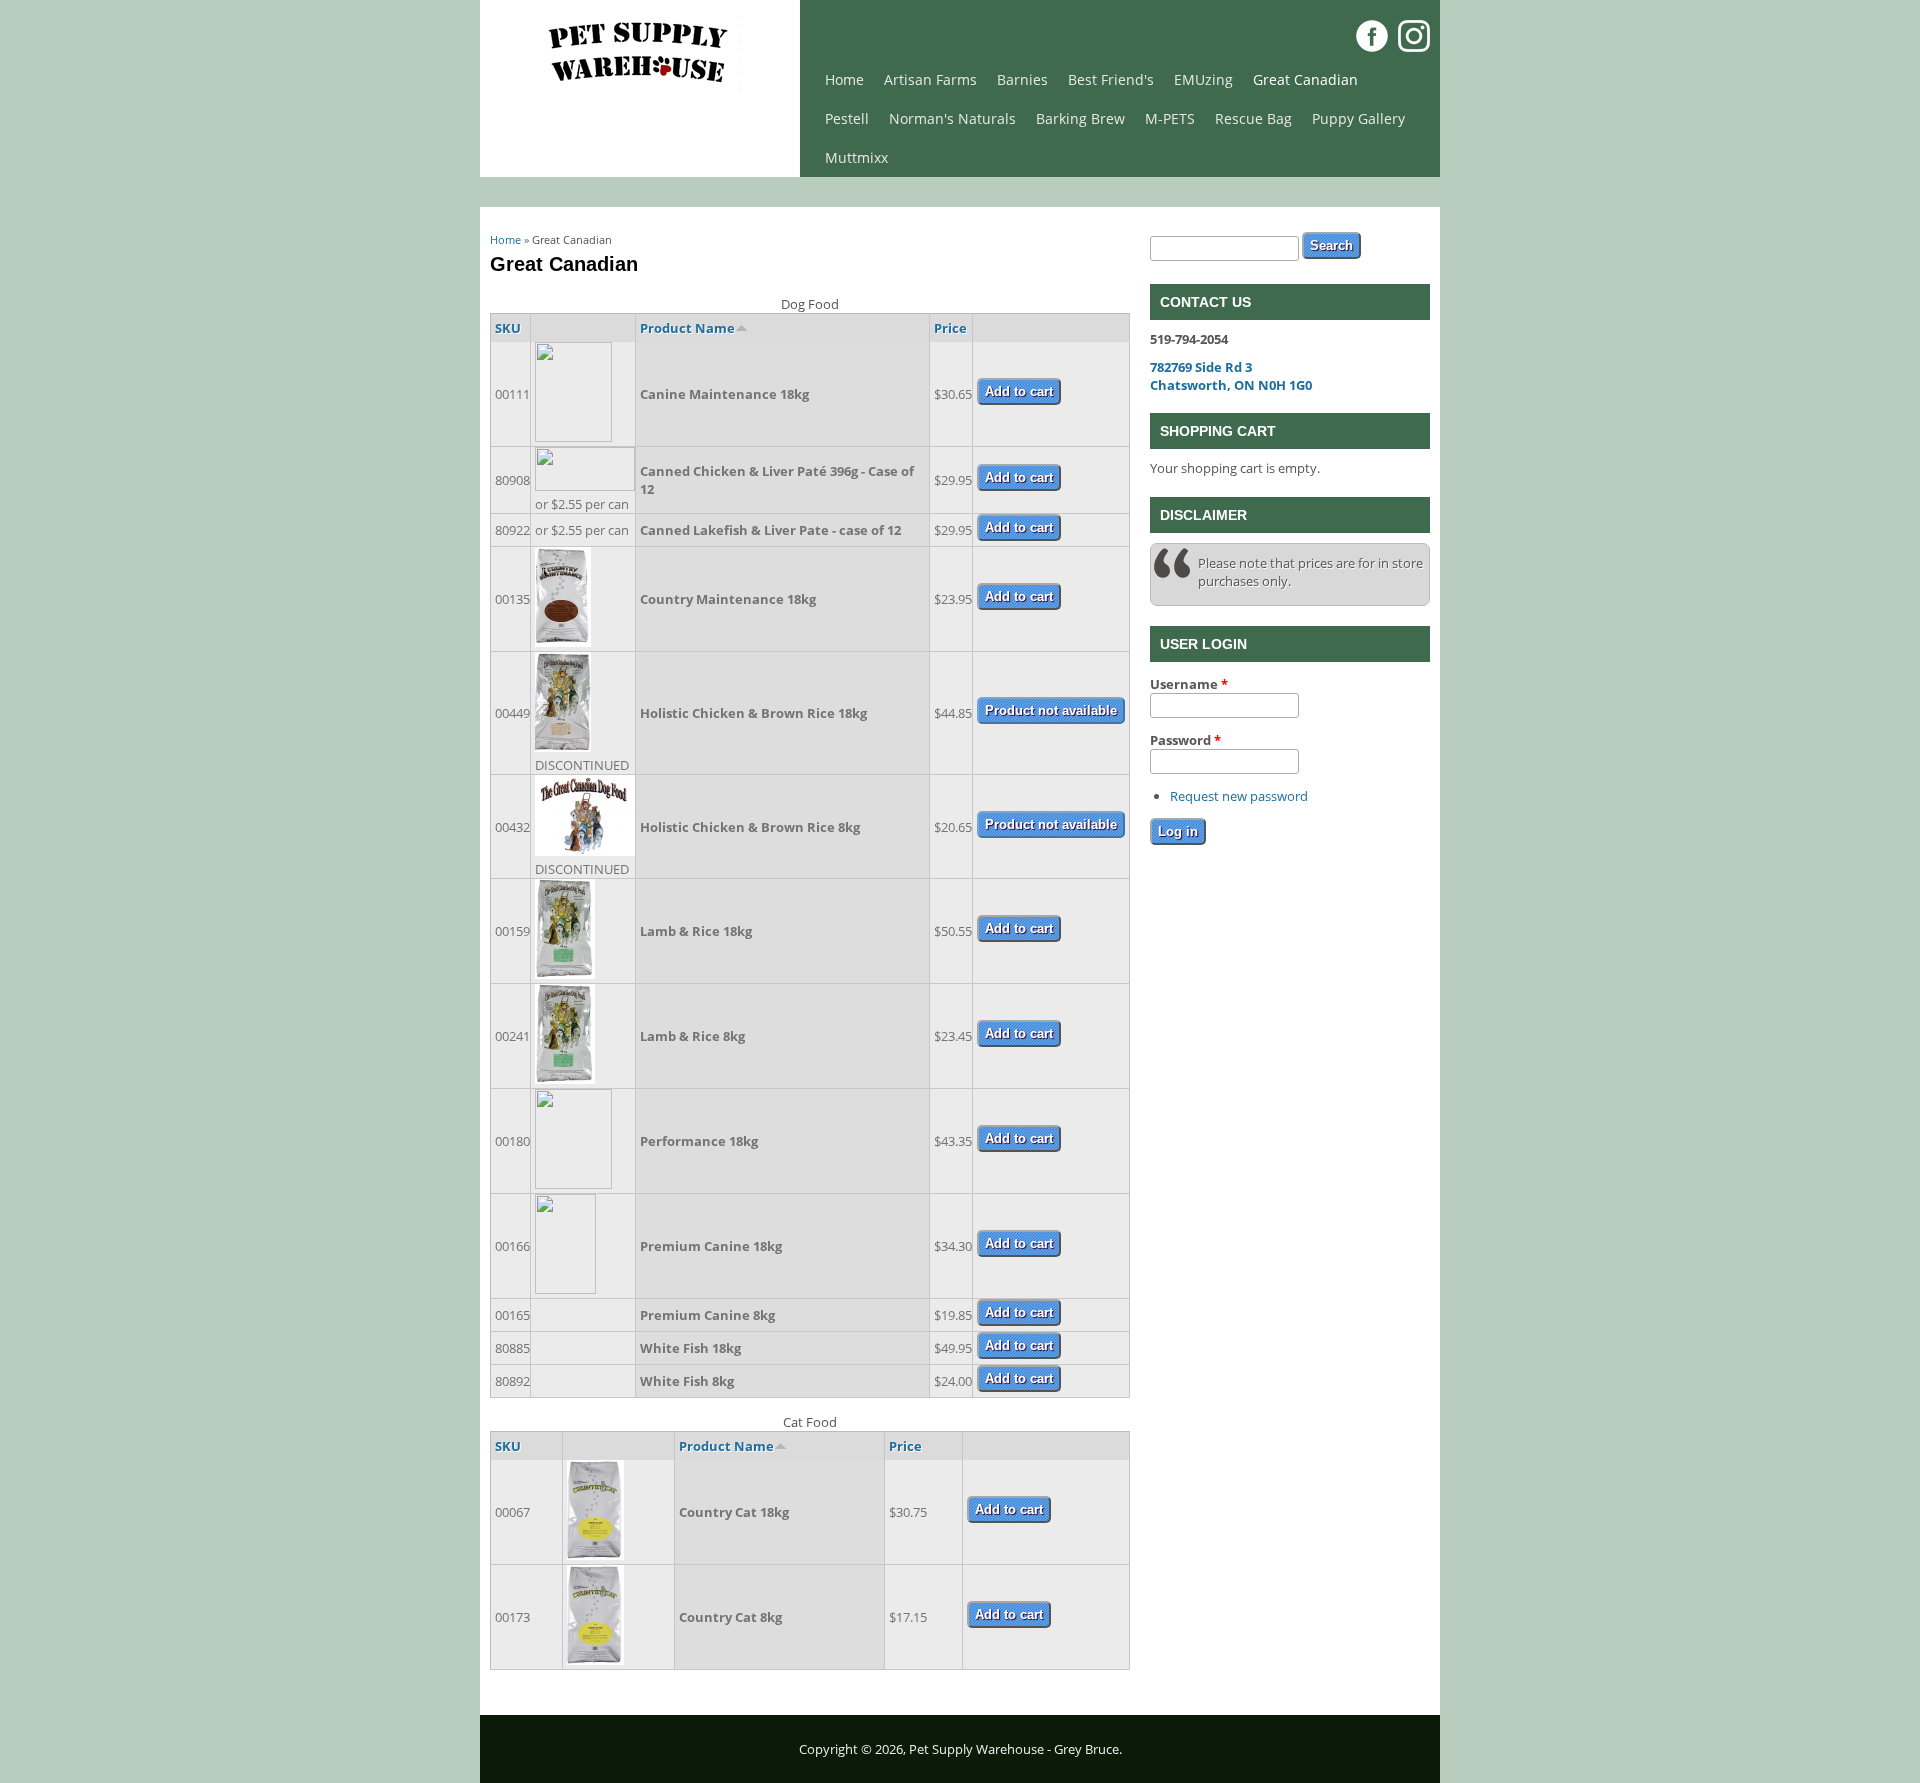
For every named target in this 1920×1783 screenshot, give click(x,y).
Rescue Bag (1253, 118)
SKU (508, 328)
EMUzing (1203, 79)
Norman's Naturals (952, 118)
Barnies (1022, 79)
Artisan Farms (930, 79)
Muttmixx (856, 157)
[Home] (640, 86)
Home (844, 79)
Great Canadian (1305, 79)
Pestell (847, 118)
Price (950, 328)
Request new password (1239, 796)
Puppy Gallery (1358, 118)
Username (1189, 684)
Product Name (687, 328)
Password (1185, 740)
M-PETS (1170, 118)
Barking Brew (1080, 118)
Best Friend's (1111, 79)
